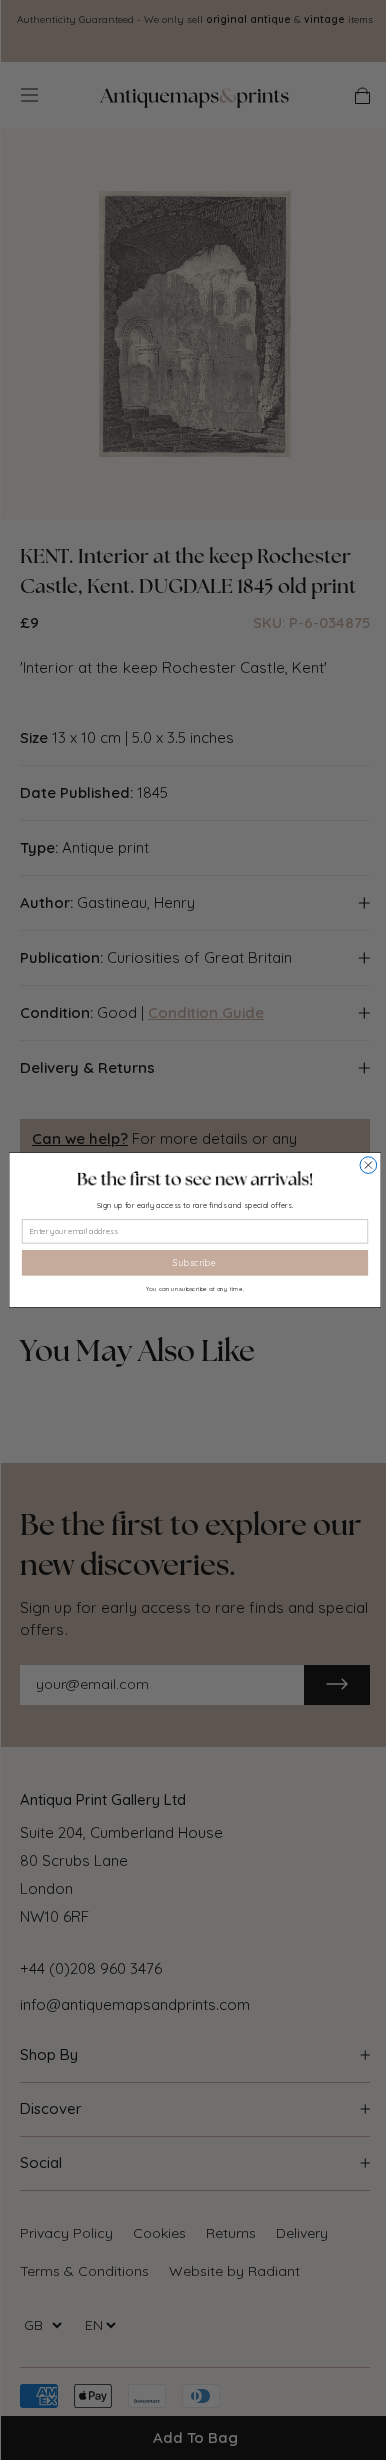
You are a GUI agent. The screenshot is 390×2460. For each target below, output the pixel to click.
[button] (195, 1179)
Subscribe (194, 1262)
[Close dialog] (368, 1165)
